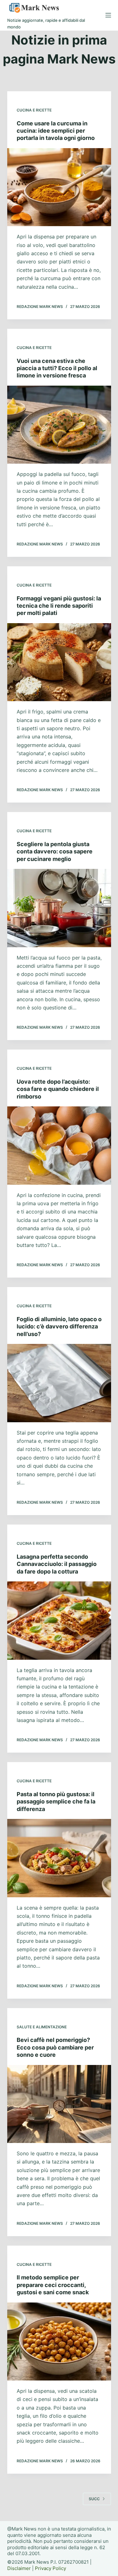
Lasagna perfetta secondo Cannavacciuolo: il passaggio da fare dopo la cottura (57, 1564)
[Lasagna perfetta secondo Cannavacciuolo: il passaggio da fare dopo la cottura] (59, 1621)
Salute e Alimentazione (42, 2027)
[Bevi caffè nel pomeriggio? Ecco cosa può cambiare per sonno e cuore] (59, 2104)
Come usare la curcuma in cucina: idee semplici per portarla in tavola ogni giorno (56, 131)
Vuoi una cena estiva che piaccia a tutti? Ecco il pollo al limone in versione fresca (57, 368)
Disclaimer (19, 2568)
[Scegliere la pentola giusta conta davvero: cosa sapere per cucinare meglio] (59, 908)
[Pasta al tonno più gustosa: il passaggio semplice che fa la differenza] (59, 1858)
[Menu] (108, 15)
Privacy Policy (51, 2568)
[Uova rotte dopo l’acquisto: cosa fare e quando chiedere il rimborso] (59, 1146)
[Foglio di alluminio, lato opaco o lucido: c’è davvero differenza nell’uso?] (59, 1383)
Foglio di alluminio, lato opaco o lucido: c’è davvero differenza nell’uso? (59, 1327)
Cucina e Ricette (34, 110)
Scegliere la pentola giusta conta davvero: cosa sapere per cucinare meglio (55, 852)
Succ (94, 2499)
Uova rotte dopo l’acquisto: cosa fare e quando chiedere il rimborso (58, 1089)
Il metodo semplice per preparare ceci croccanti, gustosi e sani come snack (53, 2285)
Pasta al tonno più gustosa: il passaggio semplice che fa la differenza (56, 1802)
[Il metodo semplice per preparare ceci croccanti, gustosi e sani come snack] (59, 2342)
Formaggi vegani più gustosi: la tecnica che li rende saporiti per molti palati (59, 606)
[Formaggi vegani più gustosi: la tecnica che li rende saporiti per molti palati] (59, 662)
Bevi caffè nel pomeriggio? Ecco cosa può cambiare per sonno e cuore (55, 2047)
